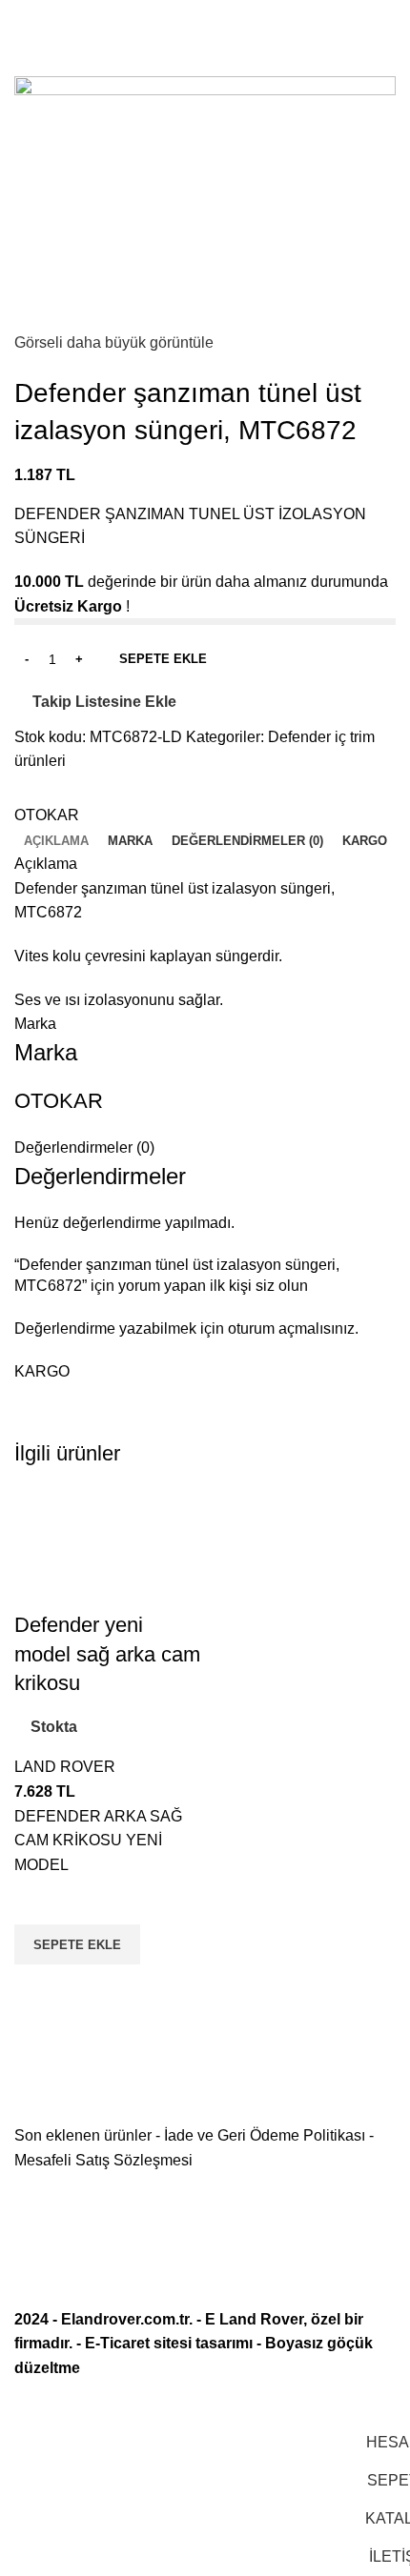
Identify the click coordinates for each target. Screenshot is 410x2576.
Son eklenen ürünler (83, 2135)
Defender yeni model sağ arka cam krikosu (107, 1654)
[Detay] (205, 201)
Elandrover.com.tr (125, 2319)
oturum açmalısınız (291, 1328)
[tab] (56, 841)
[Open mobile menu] (22, 19)
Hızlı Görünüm (38, 1988)
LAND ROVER (65, 1767)
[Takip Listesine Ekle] (38, 1901)
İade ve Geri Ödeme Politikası (265, 2135)
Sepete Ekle (163, 659)
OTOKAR (47, 815)
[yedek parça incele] (107, 1548)
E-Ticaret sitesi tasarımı (169, 2343)
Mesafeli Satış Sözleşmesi (103, 2160)
